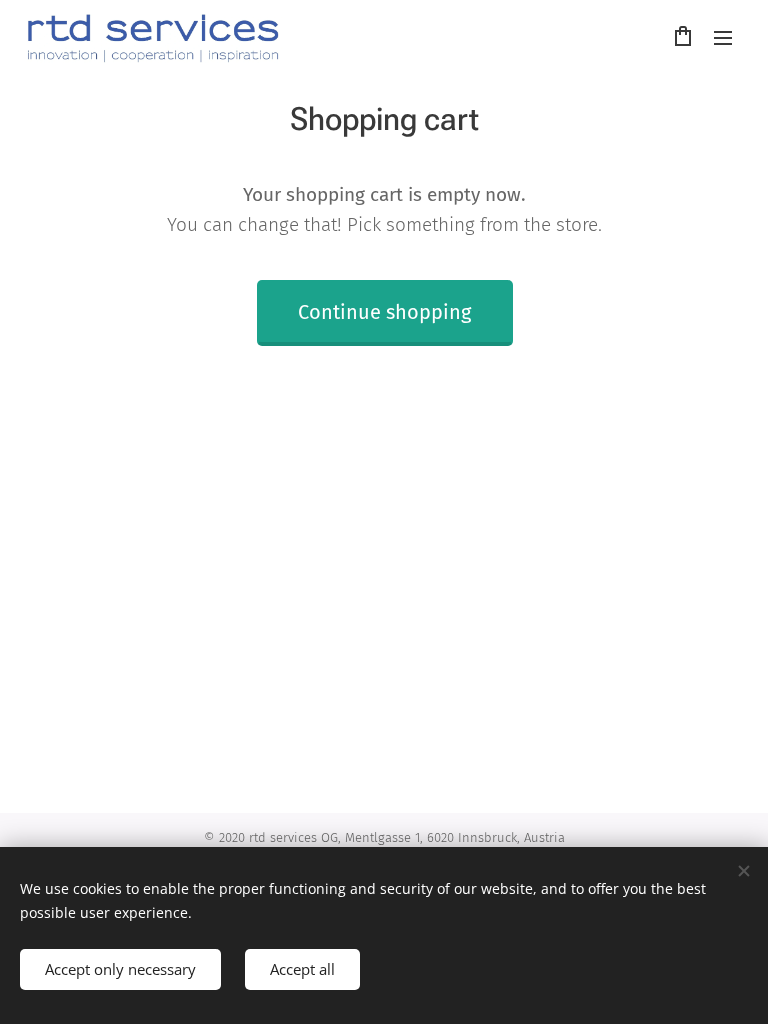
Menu (723, 37)
